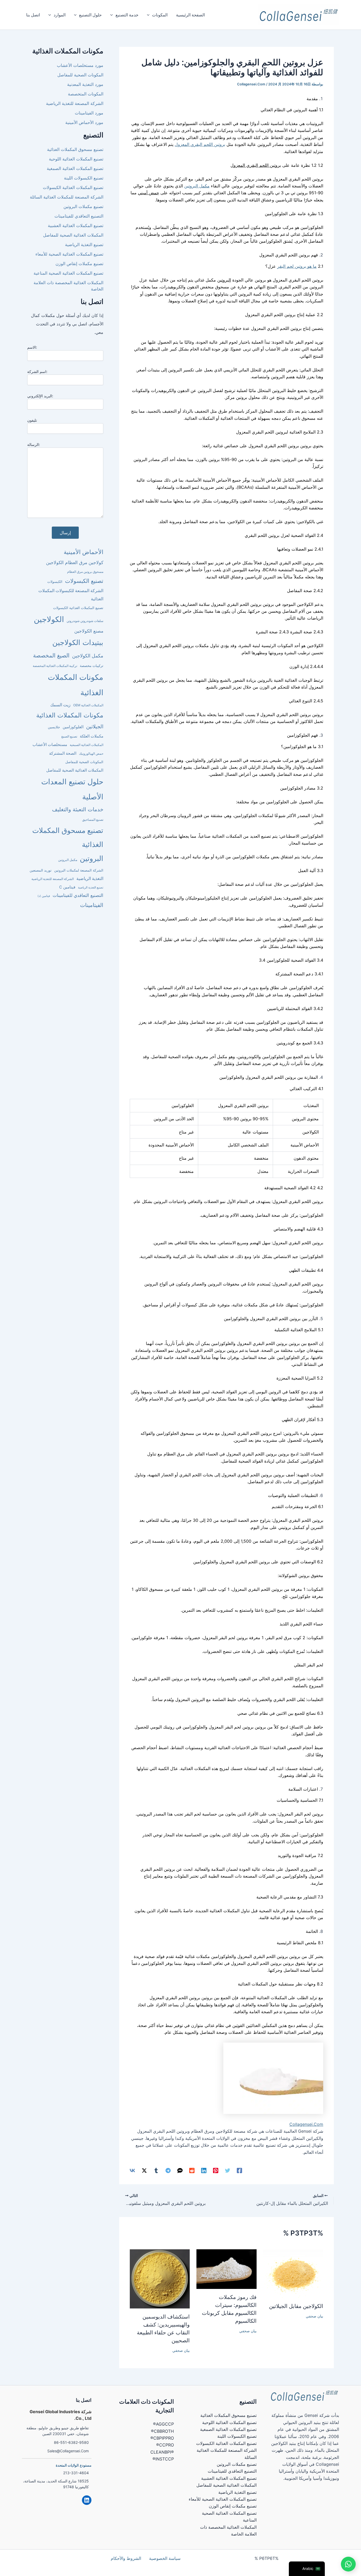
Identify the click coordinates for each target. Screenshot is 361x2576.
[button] (150, 15)
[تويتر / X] (144, 2171)
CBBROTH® (162, 2431)
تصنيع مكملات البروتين (83, 206)
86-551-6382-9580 (71, 2442)
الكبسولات (55, 582)
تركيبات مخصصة (92, 666)
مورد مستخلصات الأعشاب (80, 65)
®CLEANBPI (162, 2452)
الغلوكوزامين (73, 727)
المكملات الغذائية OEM (88, 705)
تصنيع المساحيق (93, 820)
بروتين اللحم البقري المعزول (200, 144)
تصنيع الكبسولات (84, 581)
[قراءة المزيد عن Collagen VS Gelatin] (293, 2273)
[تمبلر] (156, 2171)
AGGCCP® (163, 2424)
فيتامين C (67, 887)
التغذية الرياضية (90, 879)
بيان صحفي (314, 2316)
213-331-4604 (76, 2473)
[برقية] (168, 2171)
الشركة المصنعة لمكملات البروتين (79, 870)
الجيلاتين (95, 727)
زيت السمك (60, 705)
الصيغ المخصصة (51, 655)
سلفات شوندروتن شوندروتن (85, 621)
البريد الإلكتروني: (40, 396)
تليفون (32, 420)
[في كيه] (132, 2171)
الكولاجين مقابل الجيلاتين (296, 2306)
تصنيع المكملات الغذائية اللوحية (76, 159)
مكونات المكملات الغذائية (76, 685)
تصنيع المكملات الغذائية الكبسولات (73, 187)
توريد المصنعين (41, 870)
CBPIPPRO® (162, 2438)
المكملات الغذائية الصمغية (87, 745)
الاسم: (32, 347)
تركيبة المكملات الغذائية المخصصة (55, 666)
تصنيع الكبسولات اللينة (84, 178)
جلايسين (54, 727)
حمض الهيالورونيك (91, 754)
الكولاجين (49, 619)
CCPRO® (165, 2445)
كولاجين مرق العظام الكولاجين (75, 562)
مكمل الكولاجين (88, 656)
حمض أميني (149, 193)
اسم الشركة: (37, 372)
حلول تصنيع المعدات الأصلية (72, 789)
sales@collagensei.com (68, 2451)
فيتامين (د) (44, 896)
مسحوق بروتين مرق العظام (85, 572)
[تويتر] (228, 2171)
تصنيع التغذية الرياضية (84, 245)
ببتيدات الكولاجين (78, 642)
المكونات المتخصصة (86, 94)
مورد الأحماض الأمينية (84, 122)
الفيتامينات (92, 905)
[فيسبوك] (239, 2171)
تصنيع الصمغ (69, 736)
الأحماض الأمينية (84, 552)
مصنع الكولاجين (89, 631)
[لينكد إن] (204, 2171)
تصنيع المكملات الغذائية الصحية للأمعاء (69, 254)
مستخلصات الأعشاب (50, 745)
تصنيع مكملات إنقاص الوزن (79, 264)
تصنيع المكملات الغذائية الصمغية (75, 168)
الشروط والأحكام (126, 2558)
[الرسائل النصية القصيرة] (180, 2171)
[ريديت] (192, 2171)
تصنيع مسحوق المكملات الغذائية (75, 149)
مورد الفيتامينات (89, 113)
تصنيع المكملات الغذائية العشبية (76, 225)
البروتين (224, 280)
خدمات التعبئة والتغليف (78, 809)
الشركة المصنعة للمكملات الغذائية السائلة (67, 197)
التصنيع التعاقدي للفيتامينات (79, 216)
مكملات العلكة (92, 736)
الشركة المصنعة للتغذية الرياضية (75, 103)
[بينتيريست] (216, 2171)
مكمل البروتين (197, 186)
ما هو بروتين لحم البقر (297, 266)
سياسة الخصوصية (165, 2558)
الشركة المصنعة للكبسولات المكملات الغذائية (71, 595)
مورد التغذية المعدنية (85, 84)
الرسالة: (34, 444)
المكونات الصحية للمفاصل (80, 75)
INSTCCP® (163, 2459)
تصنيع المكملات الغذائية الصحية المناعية (68, 273)
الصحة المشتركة (63, 753)
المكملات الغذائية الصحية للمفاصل (73, 235)
